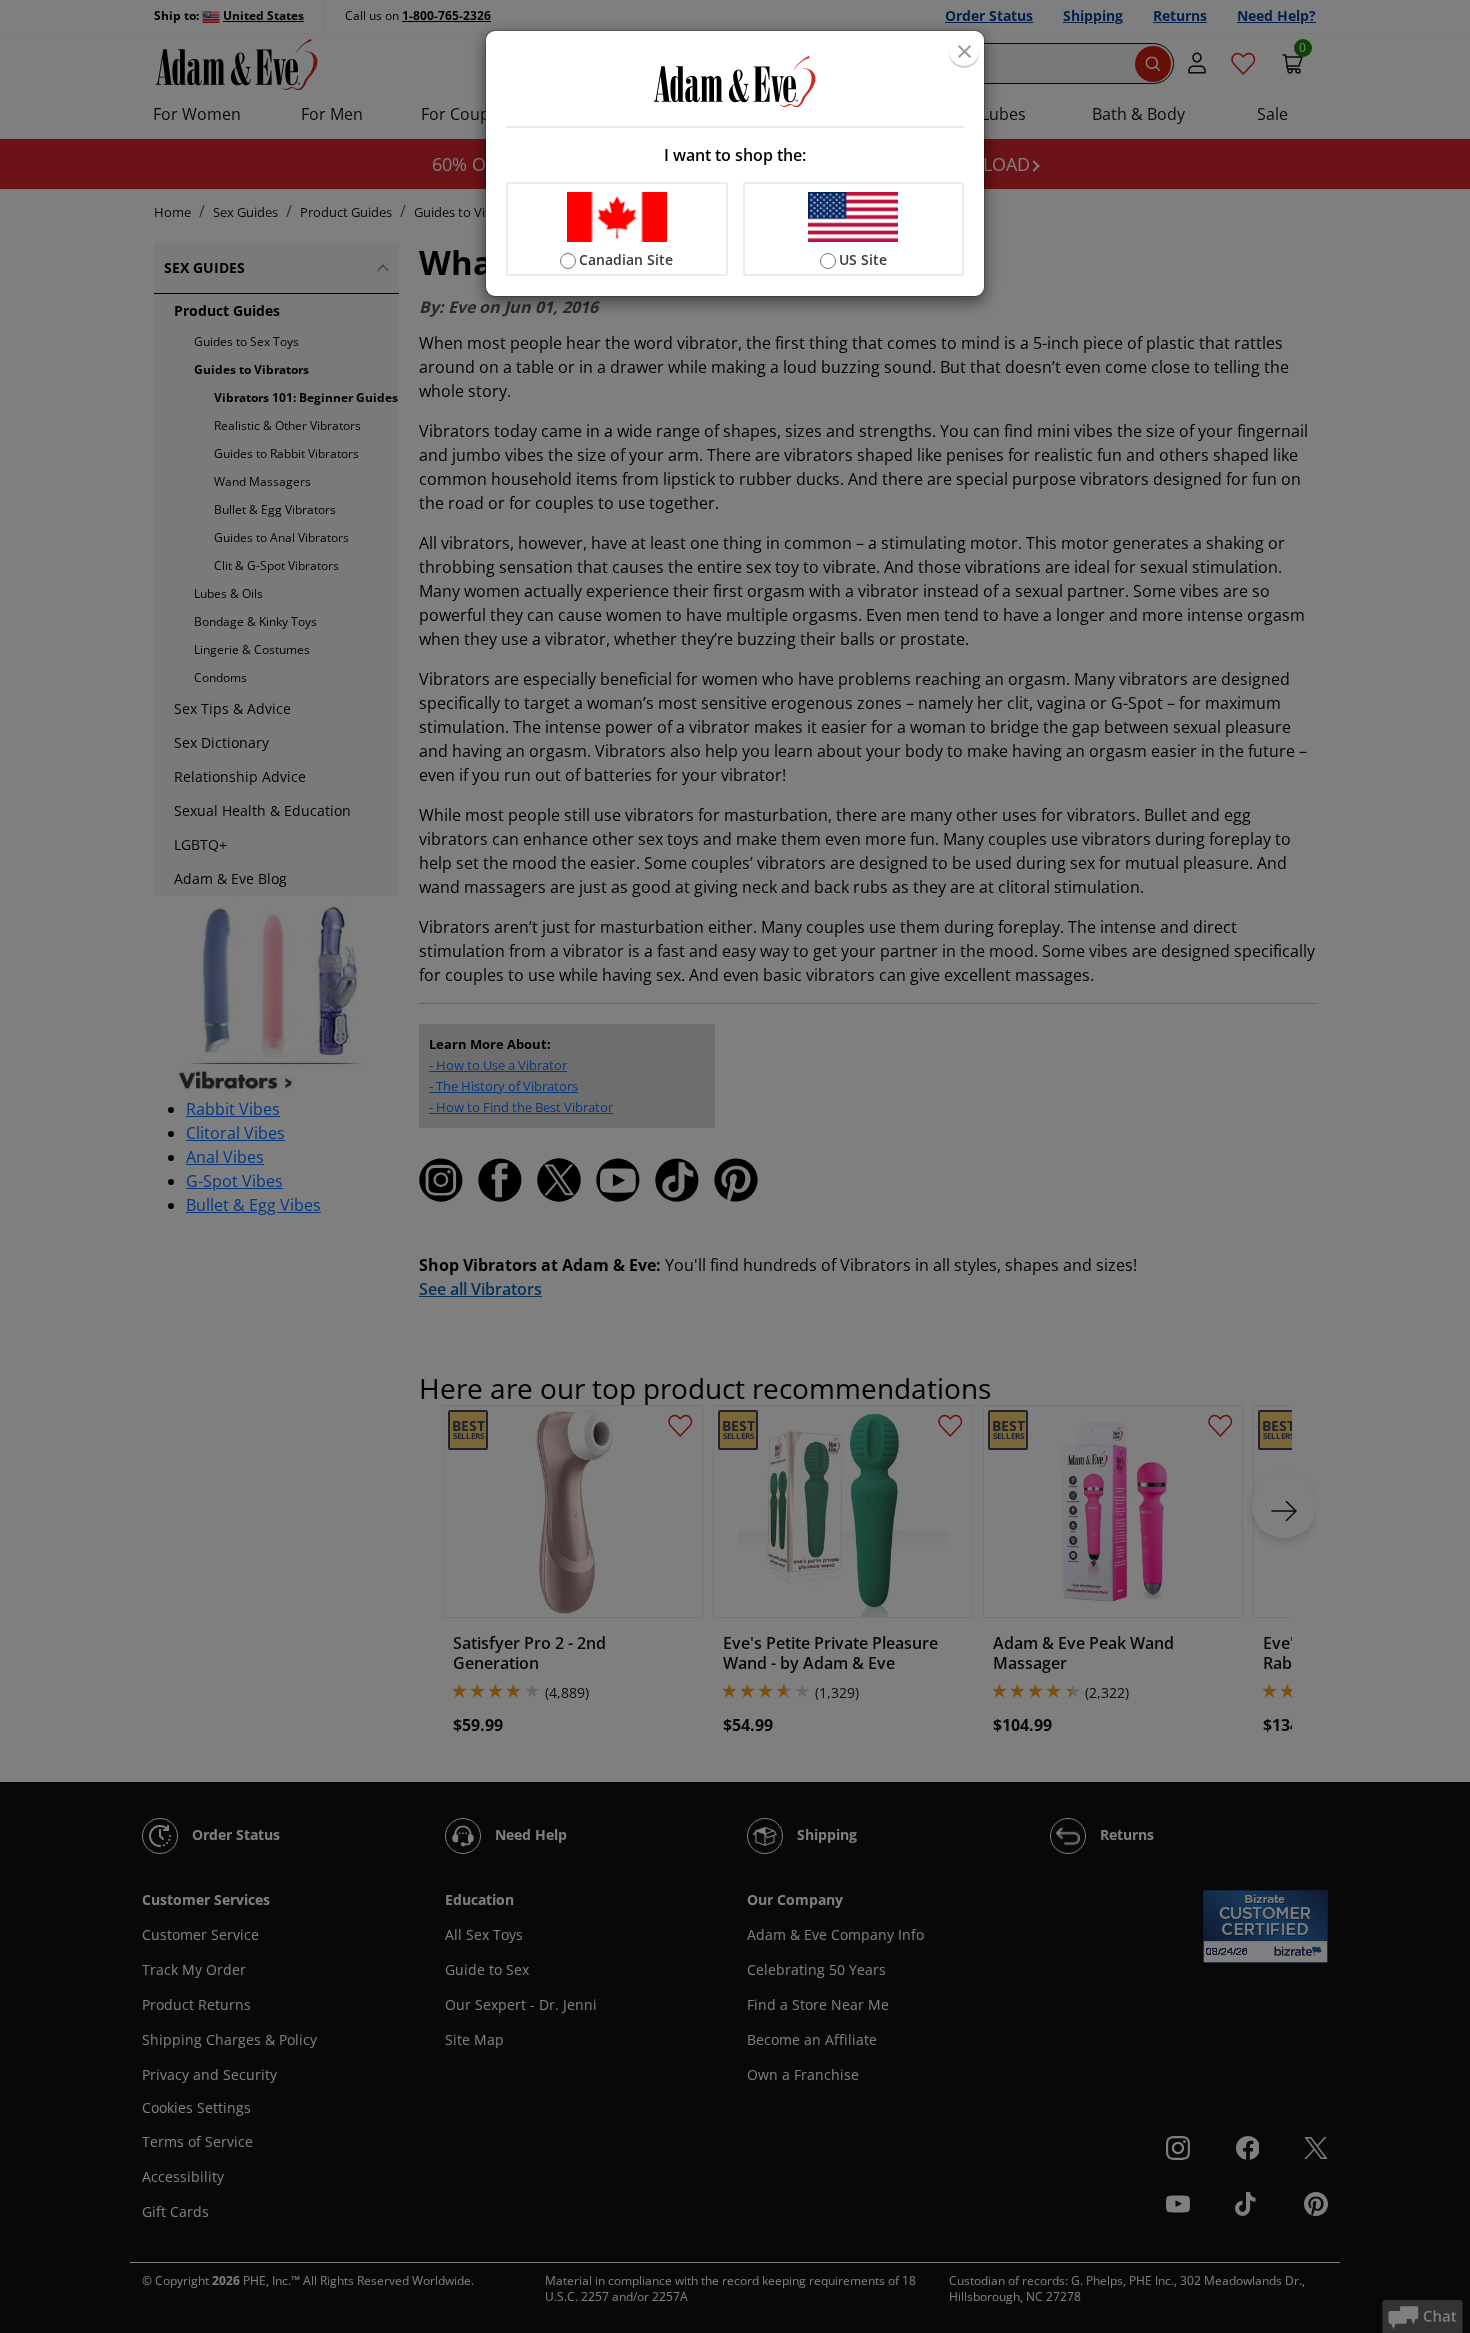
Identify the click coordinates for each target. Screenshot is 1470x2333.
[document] (735, 163)
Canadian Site (626, 259)
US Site (863, 259)
